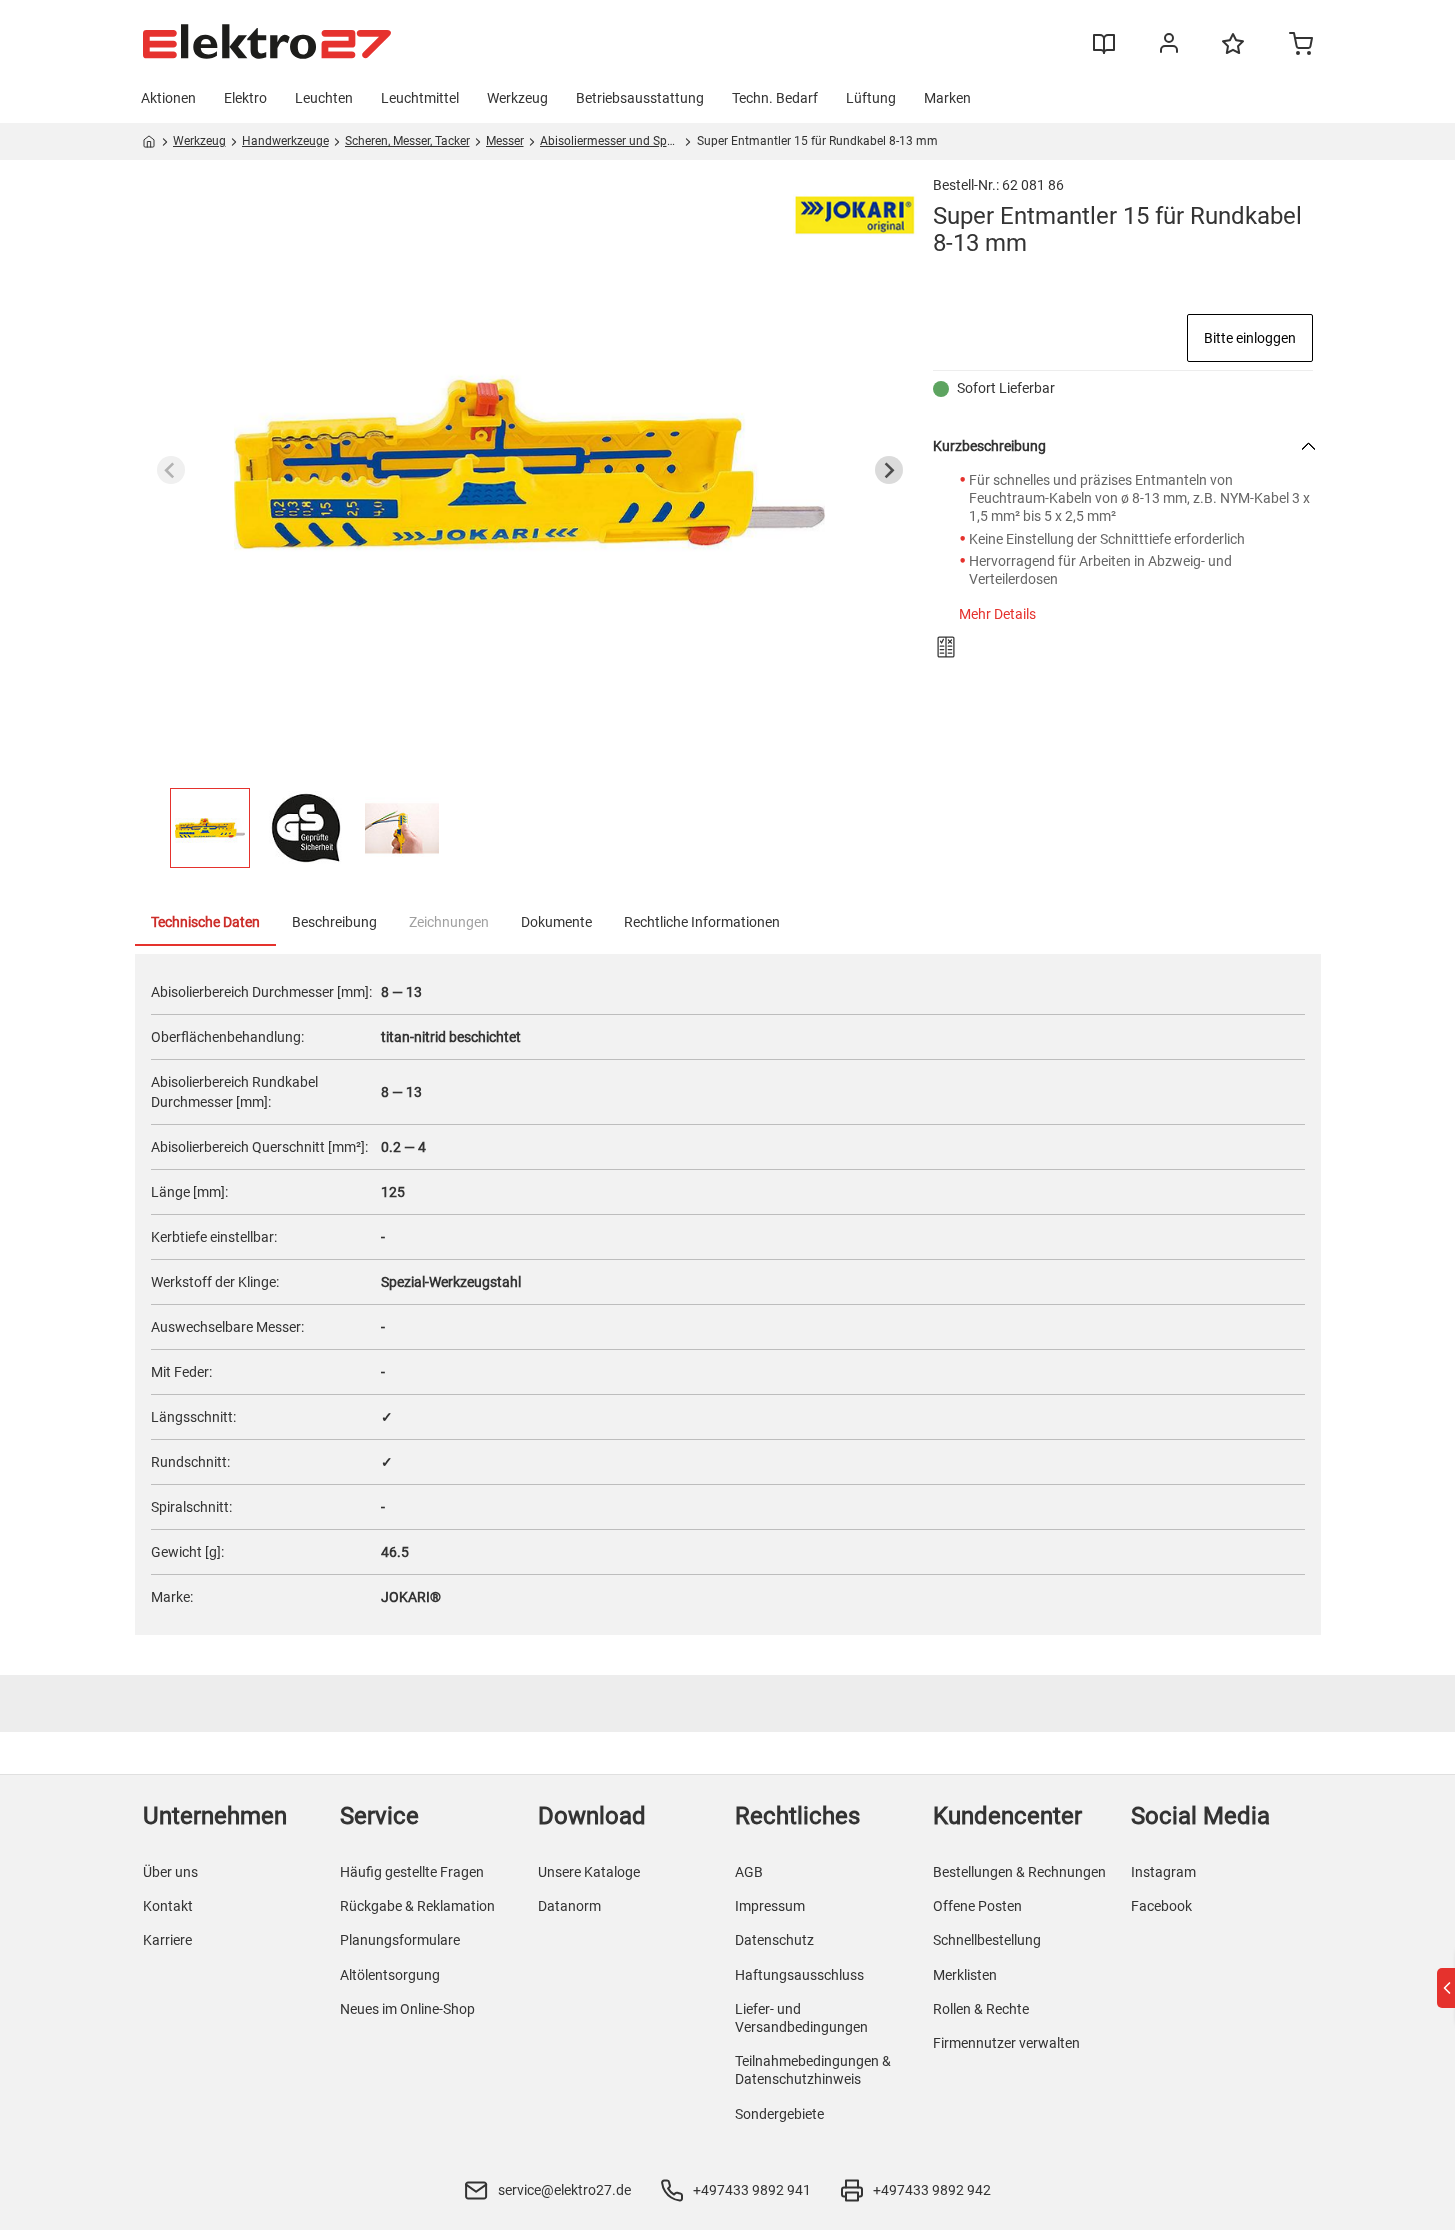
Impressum (770, 1906)
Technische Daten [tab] (205, 922)
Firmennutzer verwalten (1006, 2043)
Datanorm (569, 1906)
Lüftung (871, 98)
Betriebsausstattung (640, 98)
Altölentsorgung (390, 1975)
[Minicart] (1301, 46)
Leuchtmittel (420, 98)
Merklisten (965, 1975)
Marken (947, 98)
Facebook (1161, 1906)
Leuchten (324, 98)
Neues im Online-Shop (407, 2009)
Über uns (170, 1872)
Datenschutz (774, 1940)
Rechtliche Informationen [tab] (702, 922)
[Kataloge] (1104, 51)
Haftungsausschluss (799, 1975)
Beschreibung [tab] (334, 922)
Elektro (245, 98)
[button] (210, 828)
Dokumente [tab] (556, 922)
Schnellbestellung (987, 1940)
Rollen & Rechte (981, 2009)
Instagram (1163, 1872)
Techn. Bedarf (775, 98)
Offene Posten (977, 1906)
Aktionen (168, 98)
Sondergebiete (779, 2114)
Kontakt (168, 1906)
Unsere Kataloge (589, 1872)
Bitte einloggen (1250, 338)
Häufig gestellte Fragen (412, 1872)
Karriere (167, 1940)
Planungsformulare (400, 1940)
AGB (749, 1872)
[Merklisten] (1233, 53)
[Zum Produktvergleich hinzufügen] (946, 647)
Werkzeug (517, 98)
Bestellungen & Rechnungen (1019, 1872)
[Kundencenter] (1169, 47)
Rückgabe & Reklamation (417, 1906)
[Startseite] (149, 145)
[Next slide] (889, 470)
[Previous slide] (171, 470)
